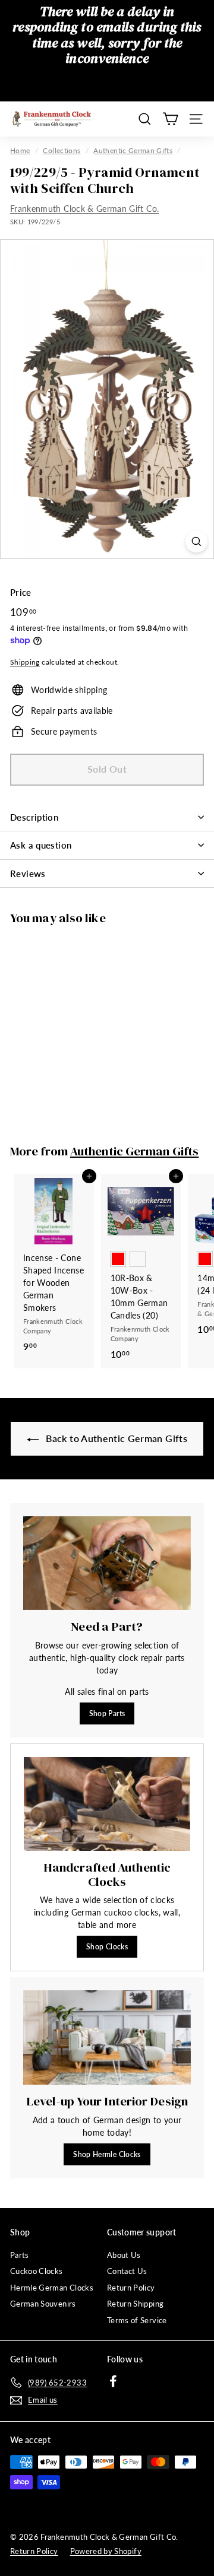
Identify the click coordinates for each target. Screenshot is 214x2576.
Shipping (25, 662)
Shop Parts (107, 1713)
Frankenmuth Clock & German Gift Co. (84, 209)
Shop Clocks (107, 1947)
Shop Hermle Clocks (107, 2154)
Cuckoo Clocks (37, 2271)
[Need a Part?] (107, 1563)
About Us (124, 2255)
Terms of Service (137, 2320)
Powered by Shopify (106, 2551)
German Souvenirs (43, 2304)
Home (20, 150)
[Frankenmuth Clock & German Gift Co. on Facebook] (113, 2380)
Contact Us (127, 2271)
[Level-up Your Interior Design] (107, 2037)
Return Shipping (135, 2304)
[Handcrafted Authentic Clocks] (107, 1804)
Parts (20, 2255)
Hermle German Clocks (52, 2288)
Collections (62, 150)
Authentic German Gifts (133, 150)
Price (21, 592)
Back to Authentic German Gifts (115, 1438)
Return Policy (131, 2288)
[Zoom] (196, 541)
